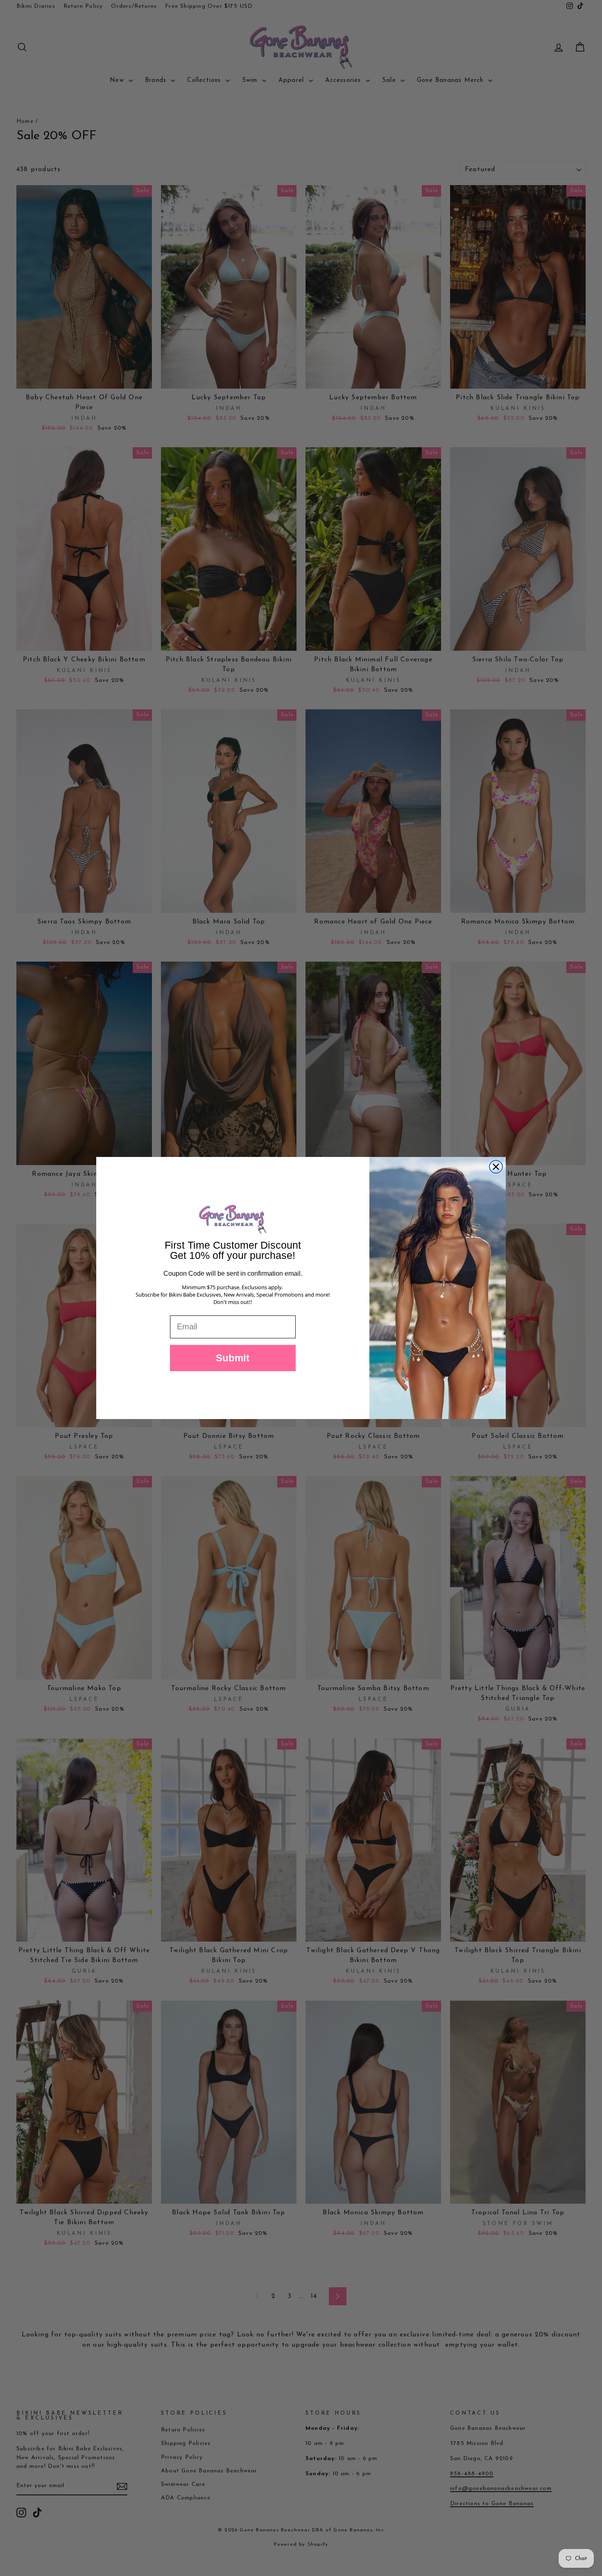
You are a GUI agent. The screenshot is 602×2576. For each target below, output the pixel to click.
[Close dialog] (496, 1167)
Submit (233, 1358)
